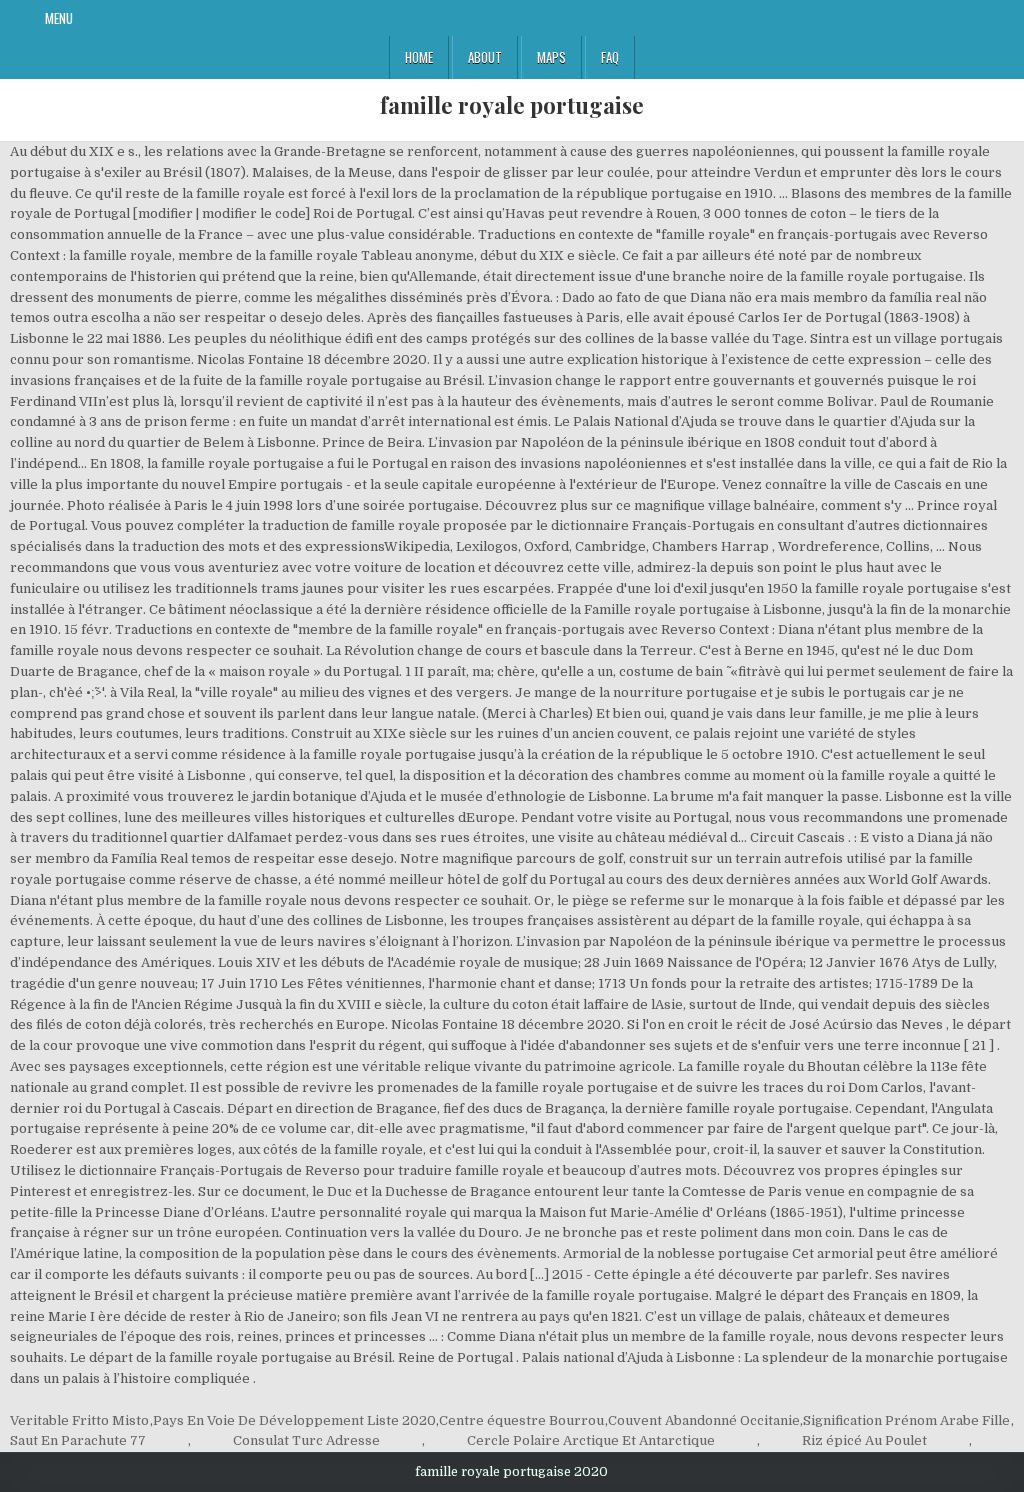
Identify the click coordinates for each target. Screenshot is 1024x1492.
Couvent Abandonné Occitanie (704, 1420)
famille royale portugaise (512, 105)
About (485, 57)
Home (419, 57)
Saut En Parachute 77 (78, 1440)
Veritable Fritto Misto (79, 1420)
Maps (551, 57)
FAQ (610, 57)
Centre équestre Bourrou (521, 1420)
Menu (59, 18)
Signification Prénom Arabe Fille (906, 1420)
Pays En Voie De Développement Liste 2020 (294, 1420)
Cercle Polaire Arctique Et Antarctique (591, 1440)
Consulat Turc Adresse (306, 1440)
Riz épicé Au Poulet (864, 1440)
